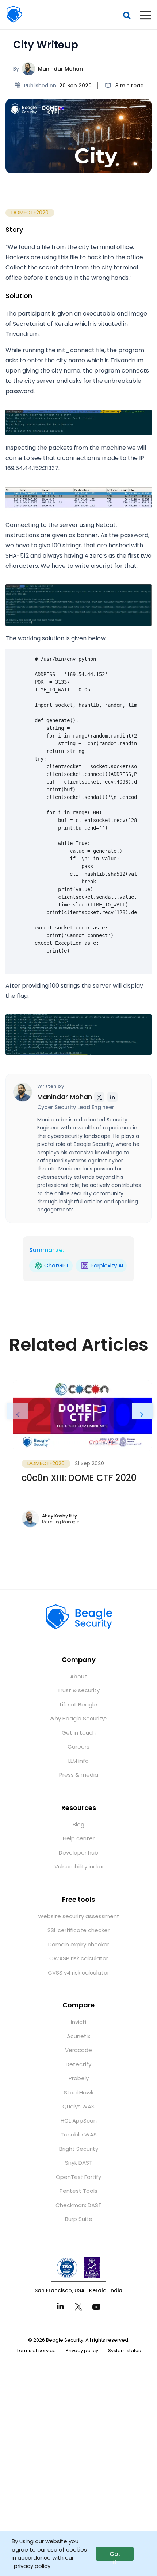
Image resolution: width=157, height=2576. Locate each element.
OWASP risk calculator (79, 1958)
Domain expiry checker (79, 1944)
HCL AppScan (79, 2121)
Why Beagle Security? (78, 1718)
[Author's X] (99, 1097)
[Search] (127, 15)
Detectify (78, 2064)
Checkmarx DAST (78, 2205)
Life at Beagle (78, 1704)
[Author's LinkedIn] (112, 1097)
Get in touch (79, 1733)
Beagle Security (14, 14)
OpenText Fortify (78, 2177)
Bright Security (79, 2149)
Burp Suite (79, 2219)
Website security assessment (79, 1916)
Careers (78, 1747)
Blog (78, 1824)
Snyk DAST (79, 2163)
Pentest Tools (78, 2191)
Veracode (78, 2050)
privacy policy (32, 2566)
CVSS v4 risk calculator (78, 1972)
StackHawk (79, 2092)
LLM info (78, 1761)
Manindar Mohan (60, 69)
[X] (78, 2307)
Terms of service (36, 2351)
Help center (79, 1838)
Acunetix (78, 2036)
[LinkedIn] (60, 2306)
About (78, 1676)
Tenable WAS (79, 2134)
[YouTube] (97, 2307)
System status (125, 2351)
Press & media (79, 1775)
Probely (79, 2078)
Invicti (78, 2022)
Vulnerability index (79, 1866)
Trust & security (78, 1690)
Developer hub (78, 1853)
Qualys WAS (78, 2106)
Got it (115, 2555)
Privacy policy (82, 2351)
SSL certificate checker (78, 1930)
